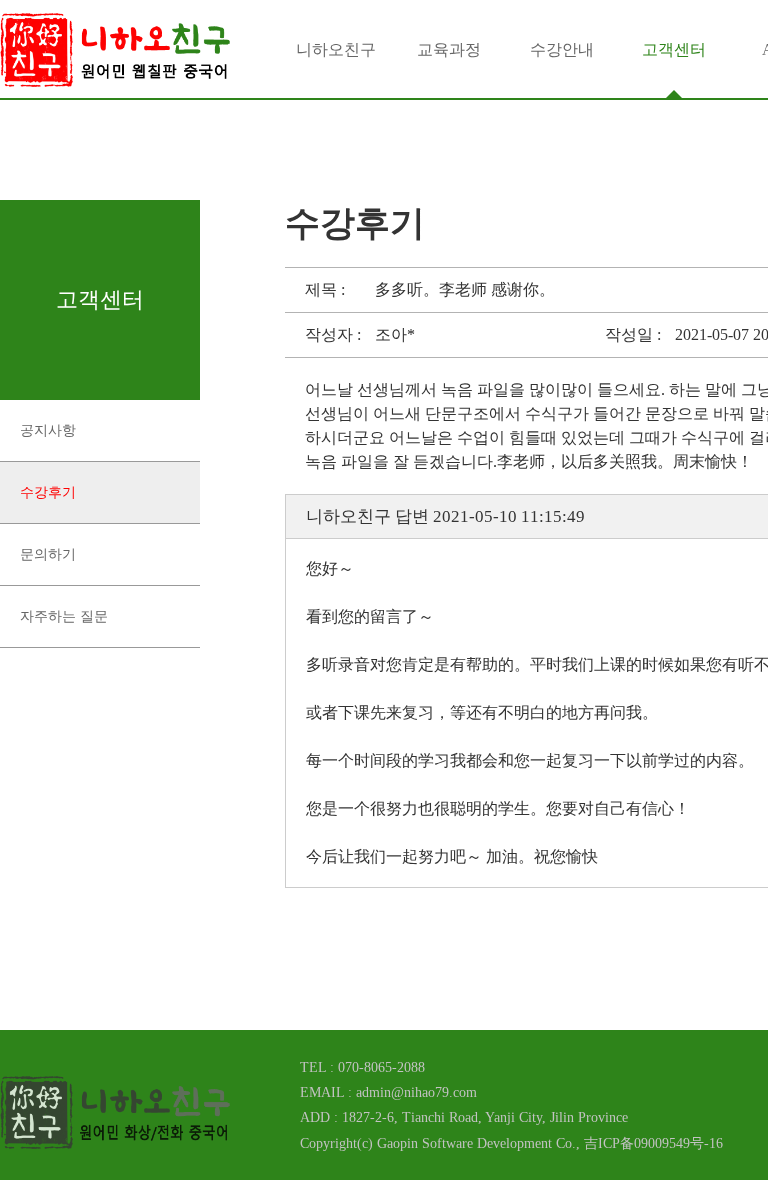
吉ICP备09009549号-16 (653, 1143)
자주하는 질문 (64, 616)
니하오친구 (336, 49)
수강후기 (48, 492)
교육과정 (449, 49)
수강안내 (562, 49)
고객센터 (674, 49)
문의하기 (48, 554)
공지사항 (48, 430)
